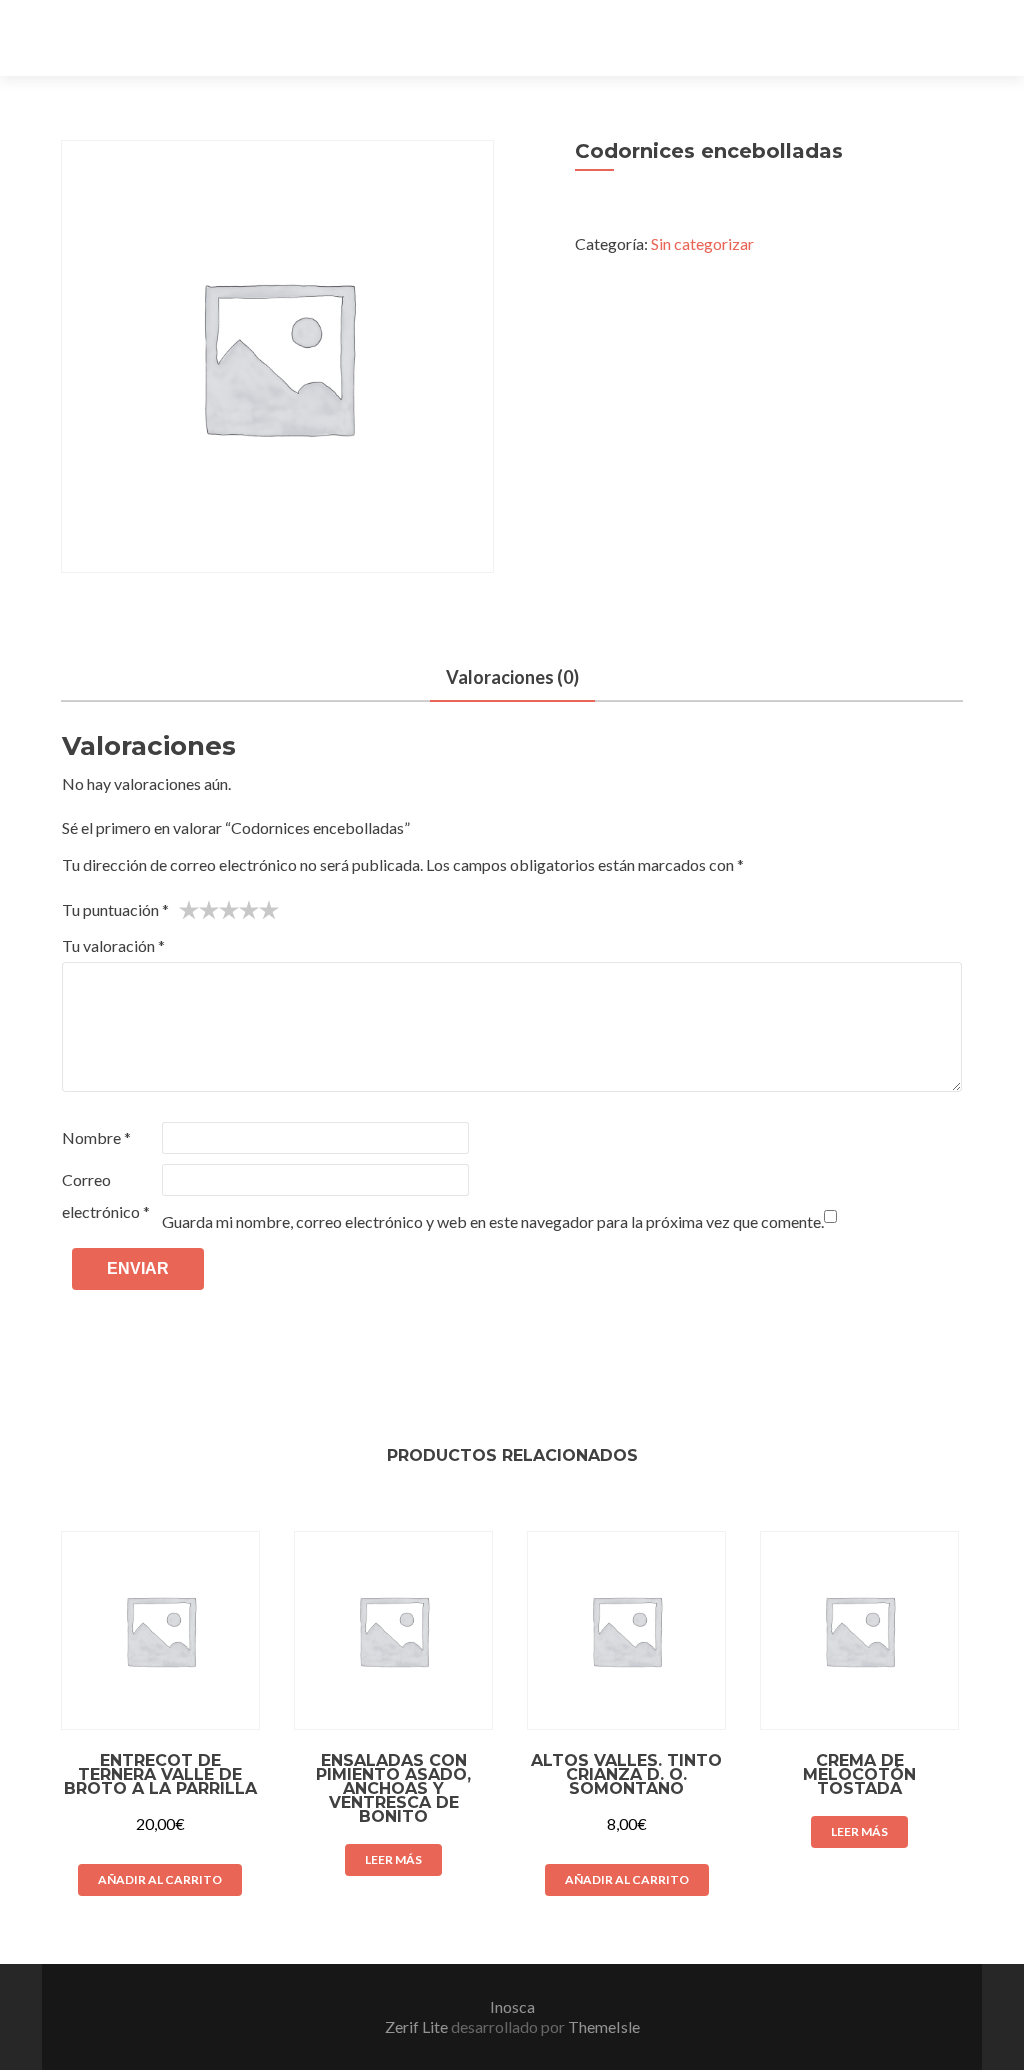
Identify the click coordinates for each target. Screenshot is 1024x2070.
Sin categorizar (702, 243)
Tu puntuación (115, 909)
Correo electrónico (106, 1195)
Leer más (393, 1859)
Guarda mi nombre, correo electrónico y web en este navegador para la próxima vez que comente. (493, 1221)
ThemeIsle (604, 2026)
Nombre (96, 1137)
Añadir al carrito (160, 1879)
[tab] (512, 678)
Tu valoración (113, 945)
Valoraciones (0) (512, 677)
